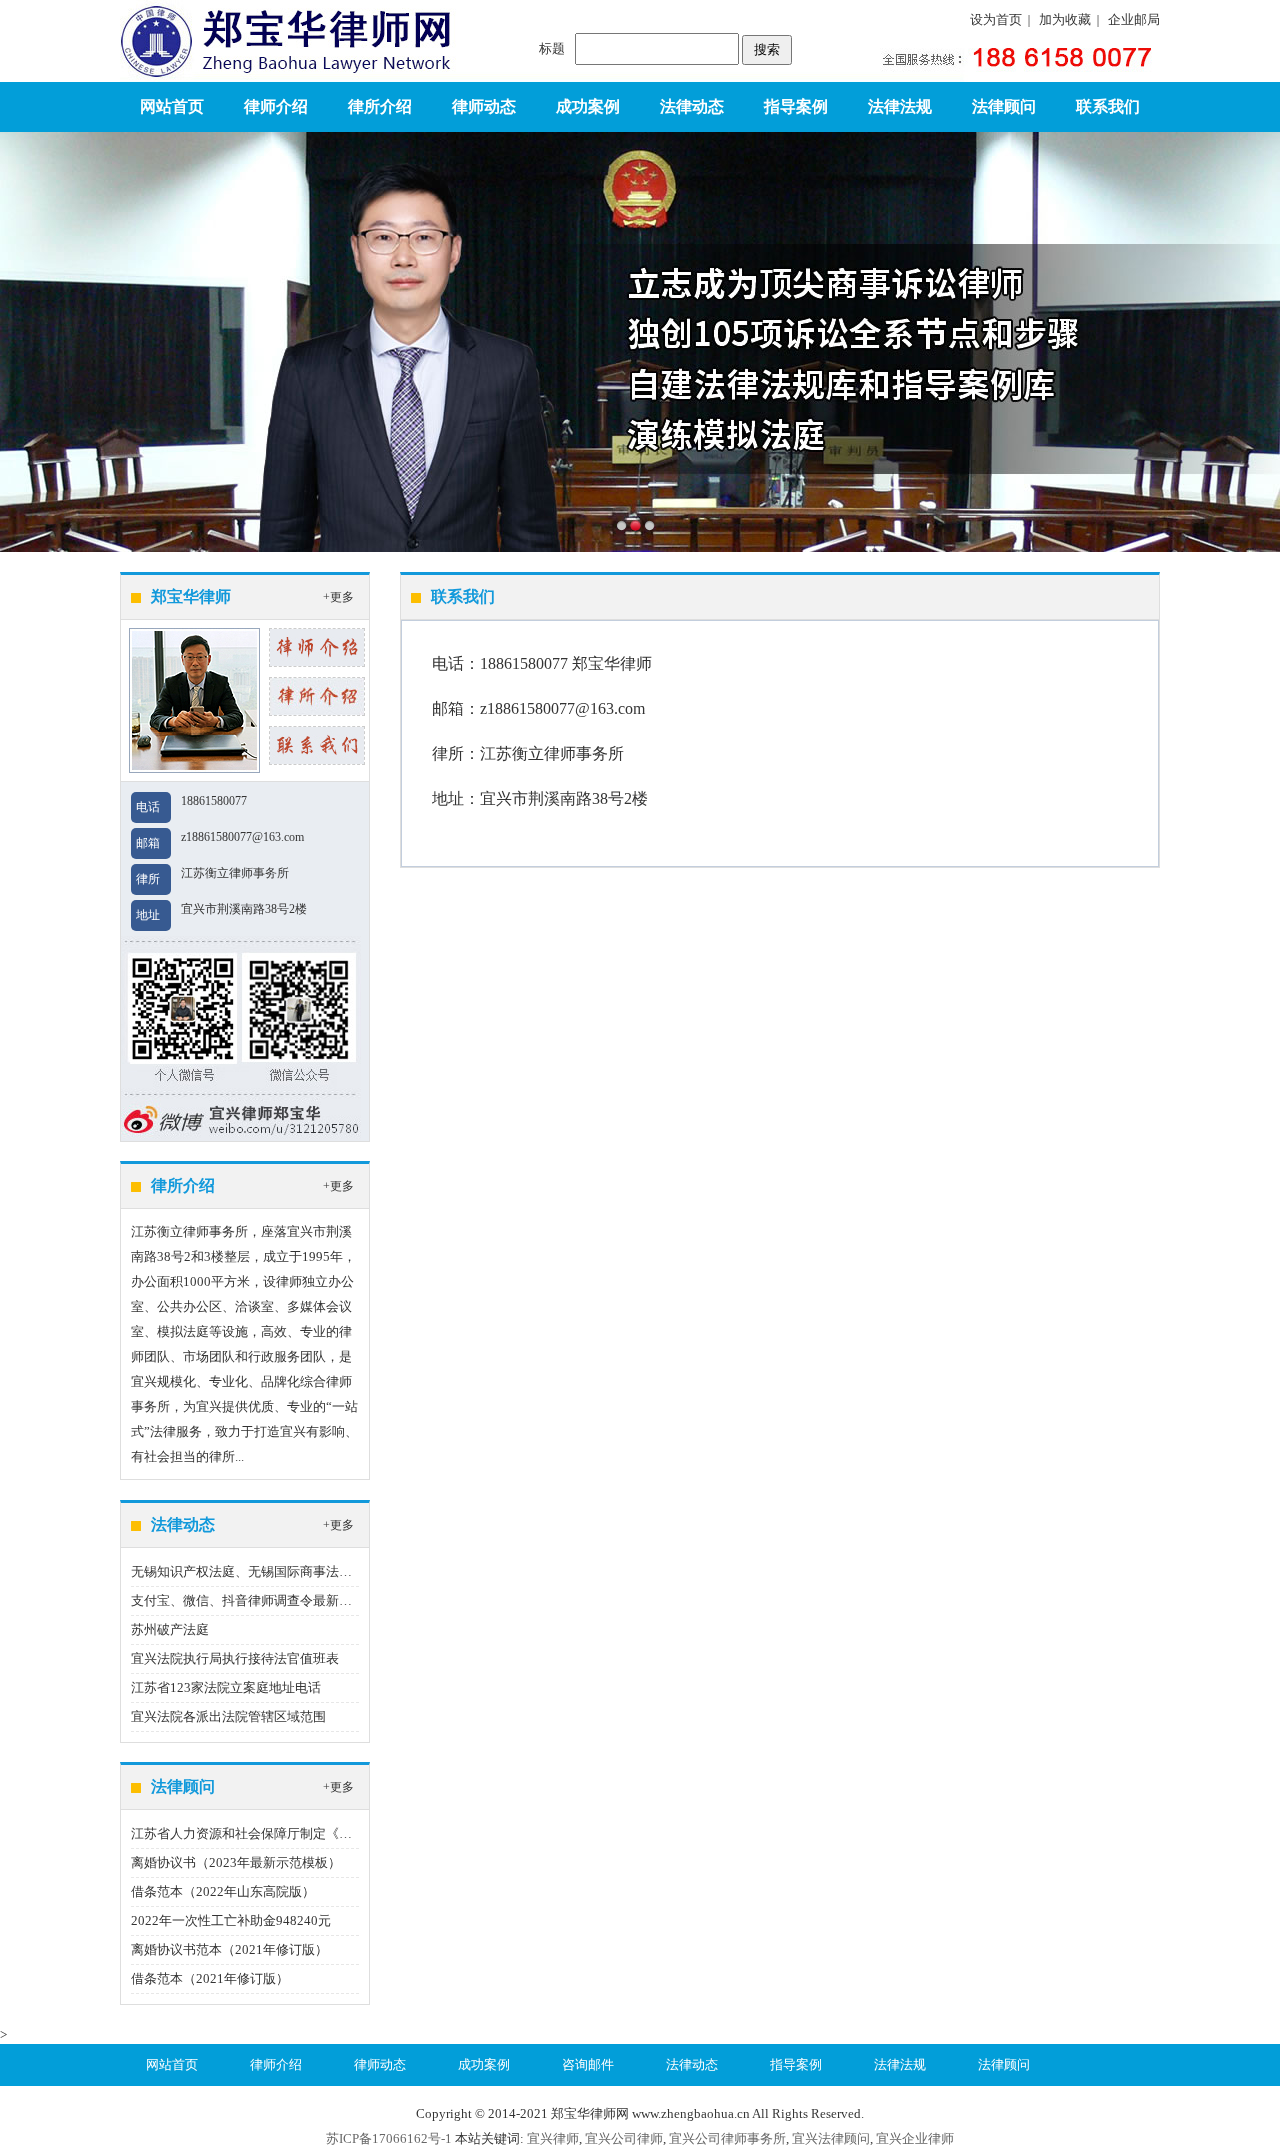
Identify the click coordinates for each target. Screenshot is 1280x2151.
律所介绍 (380, 106)
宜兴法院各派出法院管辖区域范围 (228, 1716)
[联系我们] (317, 743)
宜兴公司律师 (624, 2138)
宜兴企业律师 (915, 2138)
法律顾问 (1004, 106)
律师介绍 (276, 106)
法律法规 (900, 106)
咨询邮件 (588, 2064)
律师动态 (484, 106)
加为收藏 (1065, 19)
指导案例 (796, 106)
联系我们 (1108, 106)
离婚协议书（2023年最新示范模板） (236, 1862)
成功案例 (588, 106)
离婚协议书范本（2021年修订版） (229, 1949)
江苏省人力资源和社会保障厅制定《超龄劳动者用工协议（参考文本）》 (339, 1833)
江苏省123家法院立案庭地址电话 (226, 1687)
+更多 (338, 597)
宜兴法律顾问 (831, 2138)
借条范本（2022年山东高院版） (223, 1891)
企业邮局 (1134, 19)
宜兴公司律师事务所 (727, 2138)
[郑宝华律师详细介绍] (317, 645)
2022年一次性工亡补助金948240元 (231, 1920)
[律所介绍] (317, 694)
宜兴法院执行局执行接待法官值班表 (235, 1658)
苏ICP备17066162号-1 (389, 2138)
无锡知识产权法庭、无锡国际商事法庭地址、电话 (274, 1571)
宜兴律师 (553, 2138)
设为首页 (996, 19)
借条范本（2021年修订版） (210, 1978)
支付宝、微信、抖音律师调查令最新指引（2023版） (281, 1600)
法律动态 (692, 106)
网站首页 (172, 106)
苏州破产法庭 (170, 1629)
